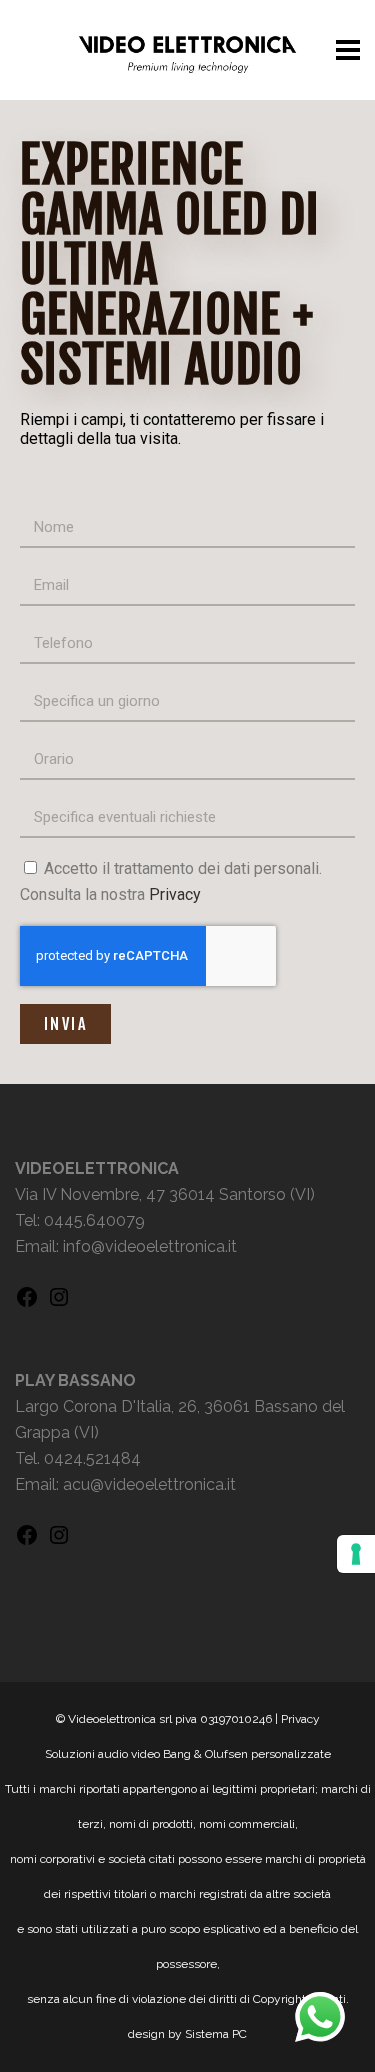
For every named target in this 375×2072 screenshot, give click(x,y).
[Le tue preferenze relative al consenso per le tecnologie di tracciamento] (356, 1554)
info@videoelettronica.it (150, 1246)
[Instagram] (59, 1303)
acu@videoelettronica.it (149, 1484)
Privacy (175, 894)
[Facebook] (27, 1303)
